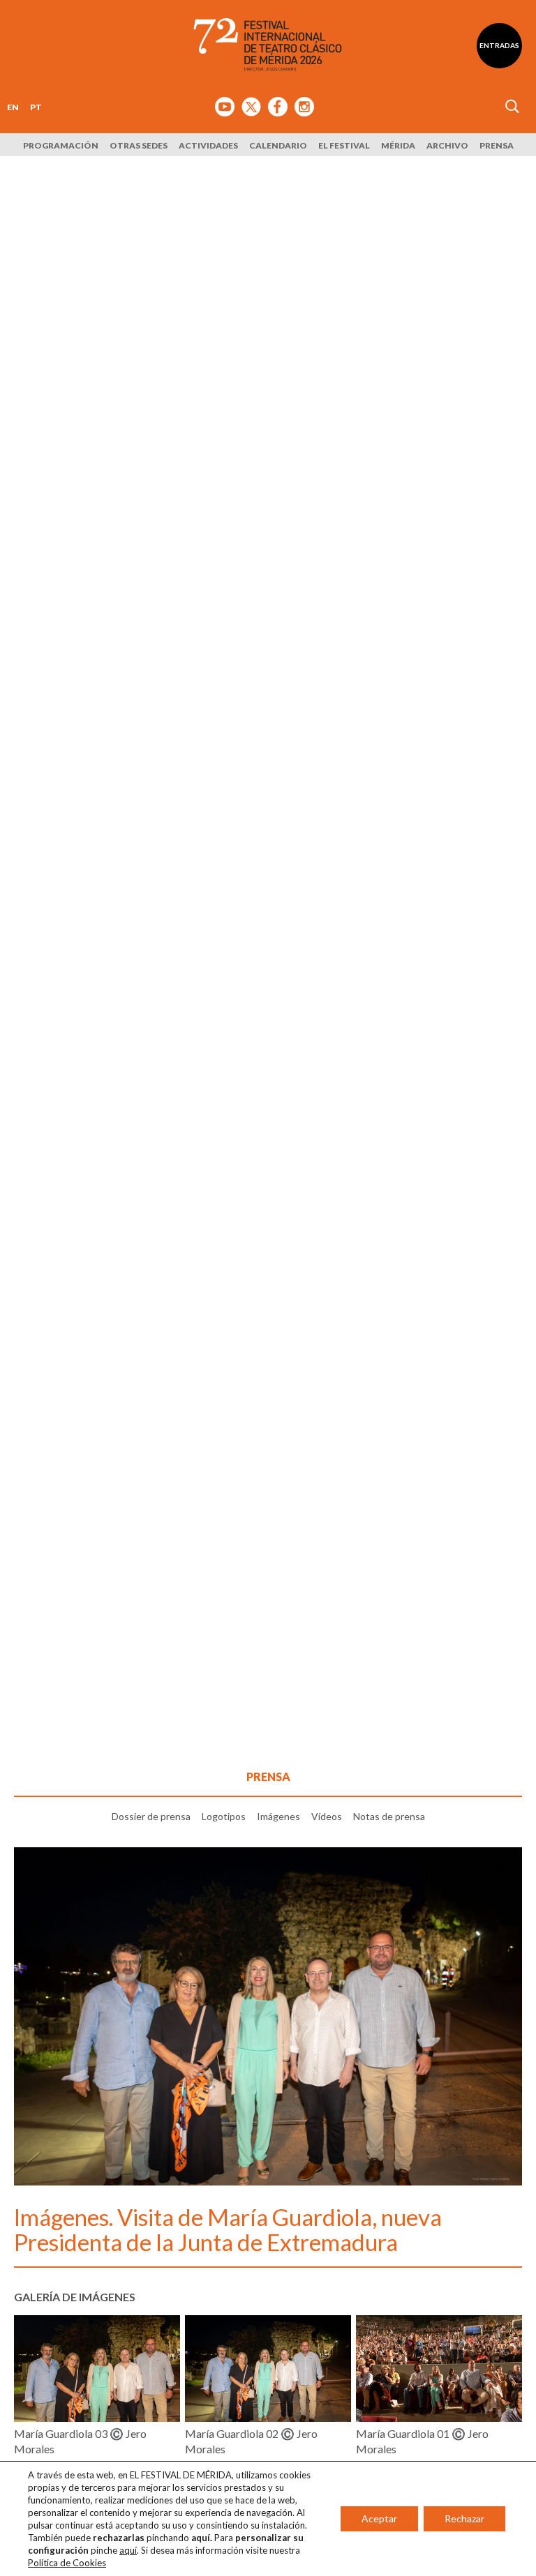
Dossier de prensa (151, 1816)
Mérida (398, 145)
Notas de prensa (389, 1816)
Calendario (278, 145)
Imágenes (278, 1816)
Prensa (497, 145)
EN (13, 107)
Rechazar (464, 2518)
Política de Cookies (67, 2563)
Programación (61, 145)
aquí (128, 2550)
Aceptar (379, 2518)
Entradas (499, 45)
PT (36, 107)
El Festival (344, 145)
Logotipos (224, 1816)
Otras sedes (139, 145)
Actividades (208, 145)
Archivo (447, 145)
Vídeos (327, 1816)
